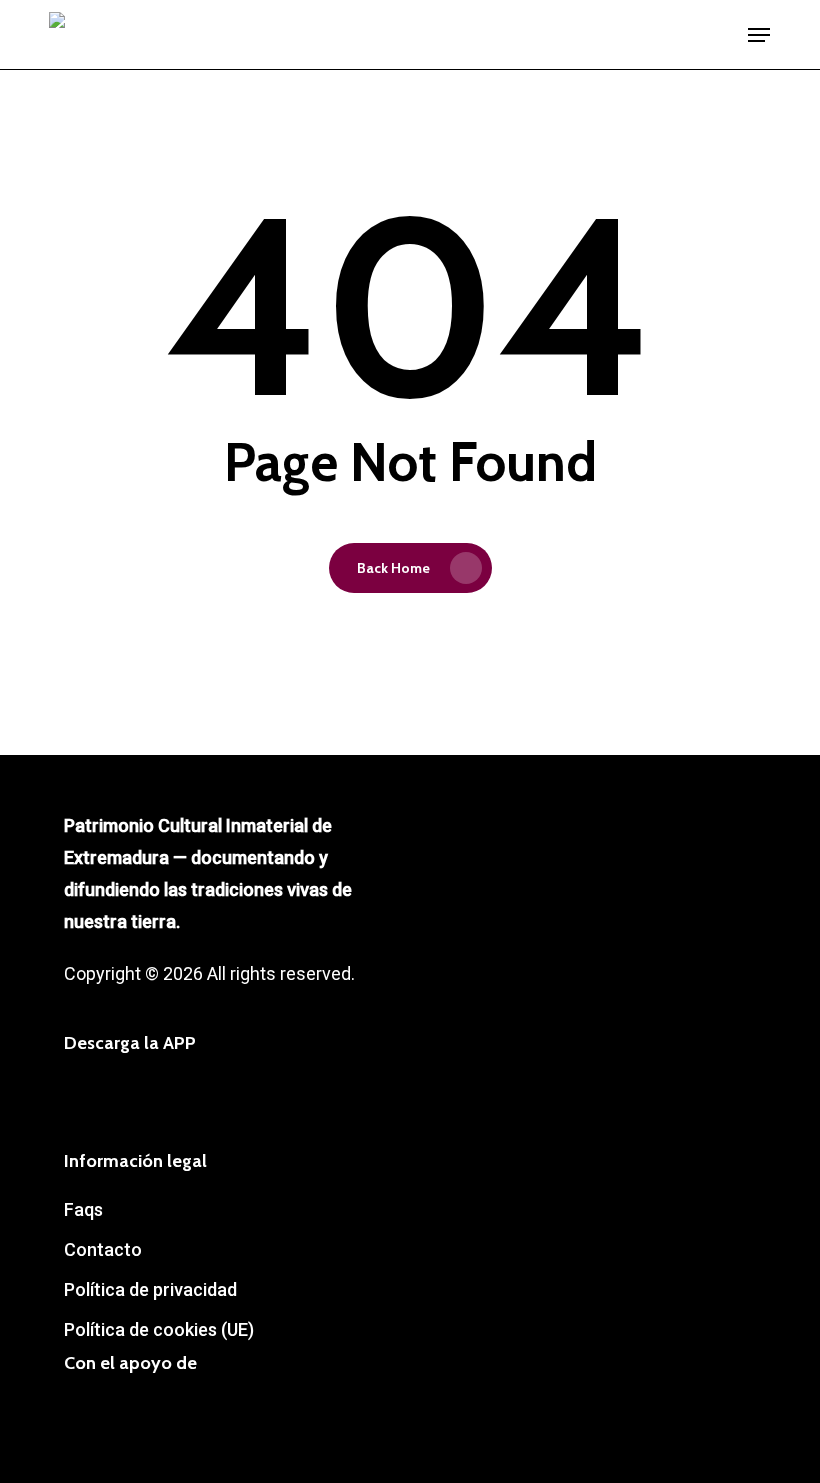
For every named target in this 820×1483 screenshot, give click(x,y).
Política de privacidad (150, 1289)
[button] (759, 35)
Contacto (103, 1249)
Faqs (83, 1209)
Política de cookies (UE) (159, 1329)
